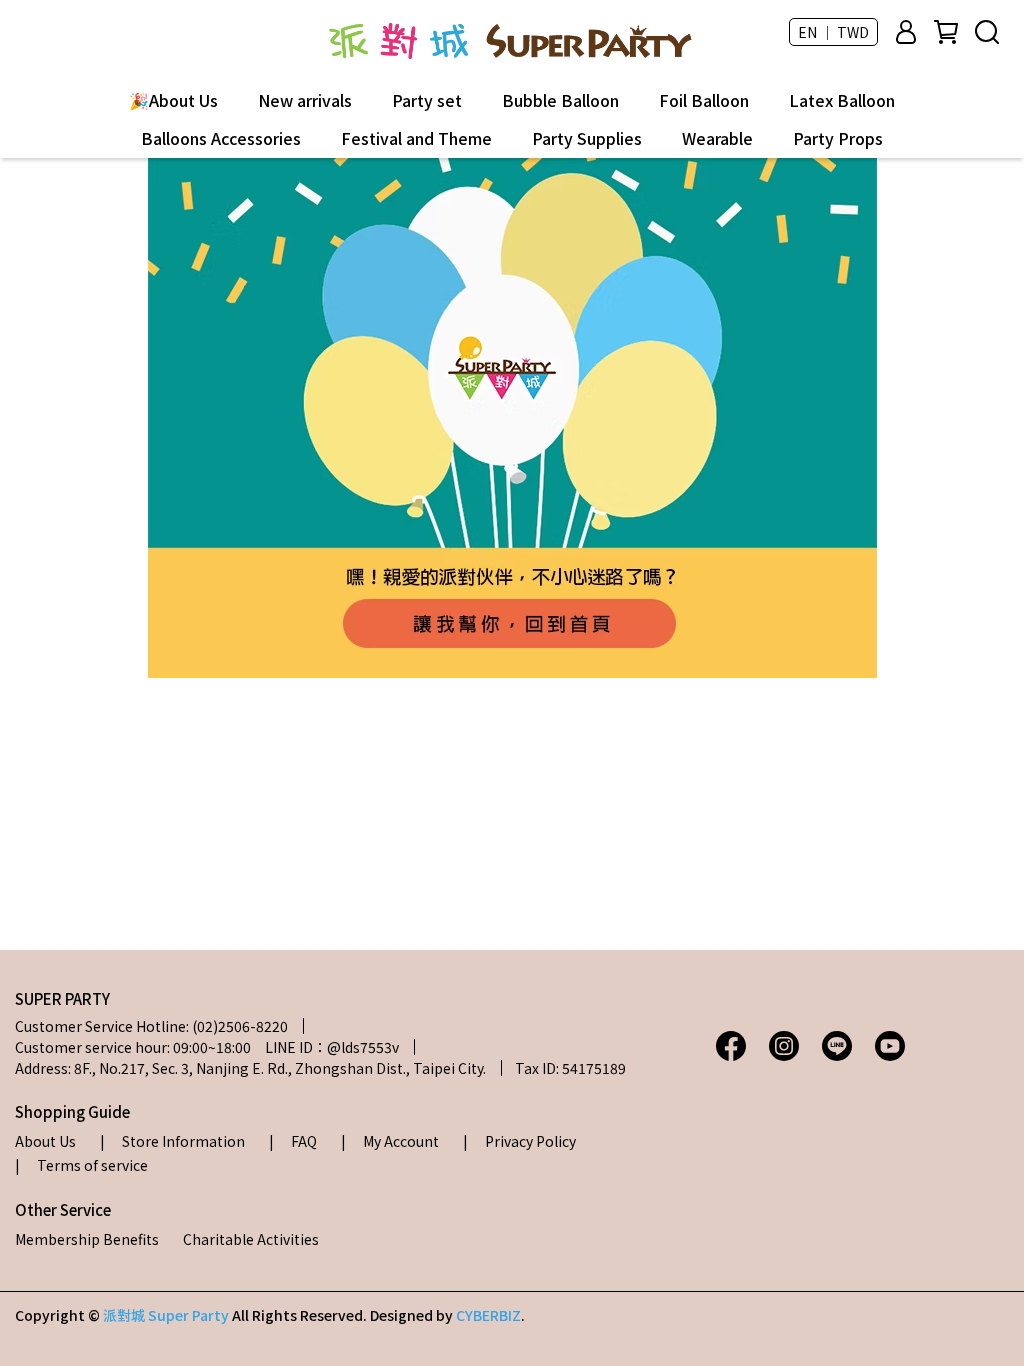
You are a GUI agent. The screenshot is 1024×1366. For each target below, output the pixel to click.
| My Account (390, 1141)
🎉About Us (173, 100)
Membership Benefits (87, 1239)
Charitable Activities (251, 1239)
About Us (45, 1141)
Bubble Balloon (560, 100)
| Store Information (172, 1141)
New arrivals (305, 100)
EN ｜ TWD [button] (833, 32)
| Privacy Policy (519, 1141)
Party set (427, 100)
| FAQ (293, 1141)
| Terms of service (81, 1165)
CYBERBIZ (488, 1315)
